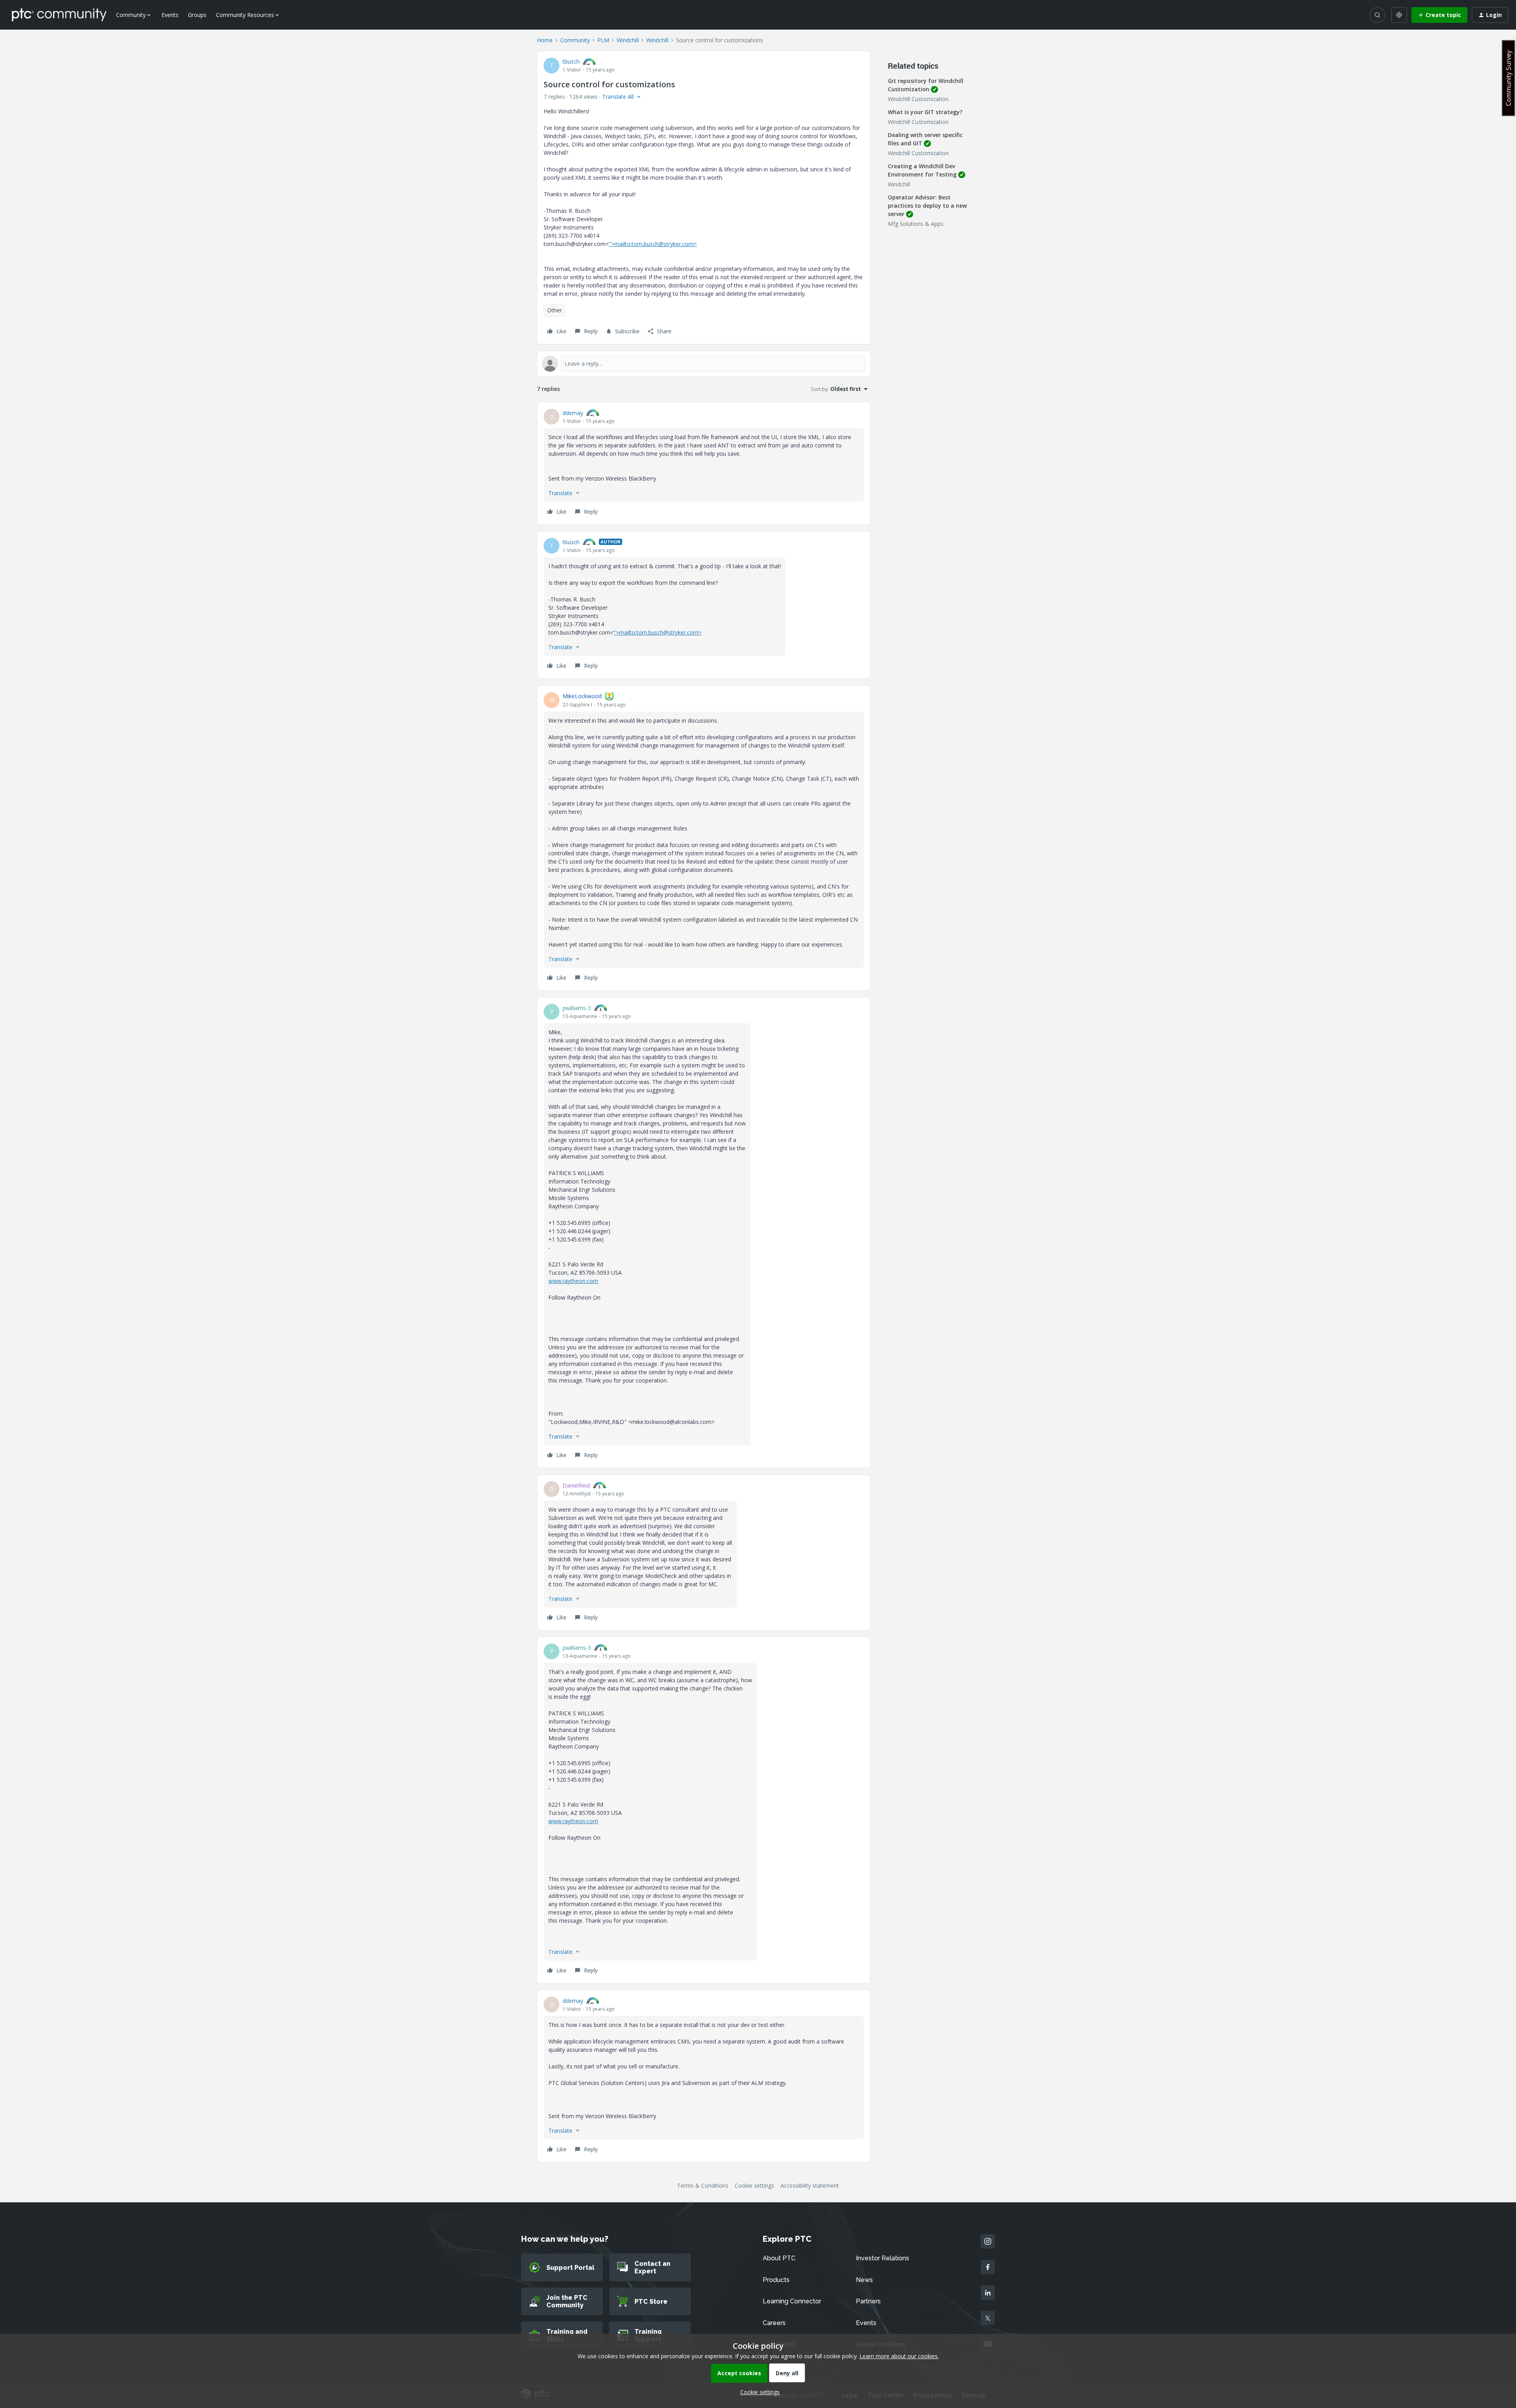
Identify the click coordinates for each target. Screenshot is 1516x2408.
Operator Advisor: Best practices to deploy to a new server (927, 206)
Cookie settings (754, 2185)
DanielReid (576, 1485)
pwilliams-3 (577, 1008)
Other (554, 310)
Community (575, 40)
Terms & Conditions (703, 2185)
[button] (1439, 15)
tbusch (571, 61)
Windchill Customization (918, 99)
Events (170, 15)
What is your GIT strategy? (925, 112)
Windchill (628, 40)
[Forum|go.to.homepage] (59, 15)
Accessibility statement (810, 2185)
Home (545, 40)
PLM (603, 40)
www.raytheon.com (573, 1281)
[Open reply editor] (704, 364)
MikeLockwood (582, 696)
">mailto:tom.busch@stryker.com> (653, 244)
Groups (197, 15)
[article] (704, 463)
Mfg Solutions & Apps (916, 224)
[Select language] (1399, 15)
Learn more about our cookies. (899, 2356)
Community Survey (1508, 78)
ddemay (573, 413)
